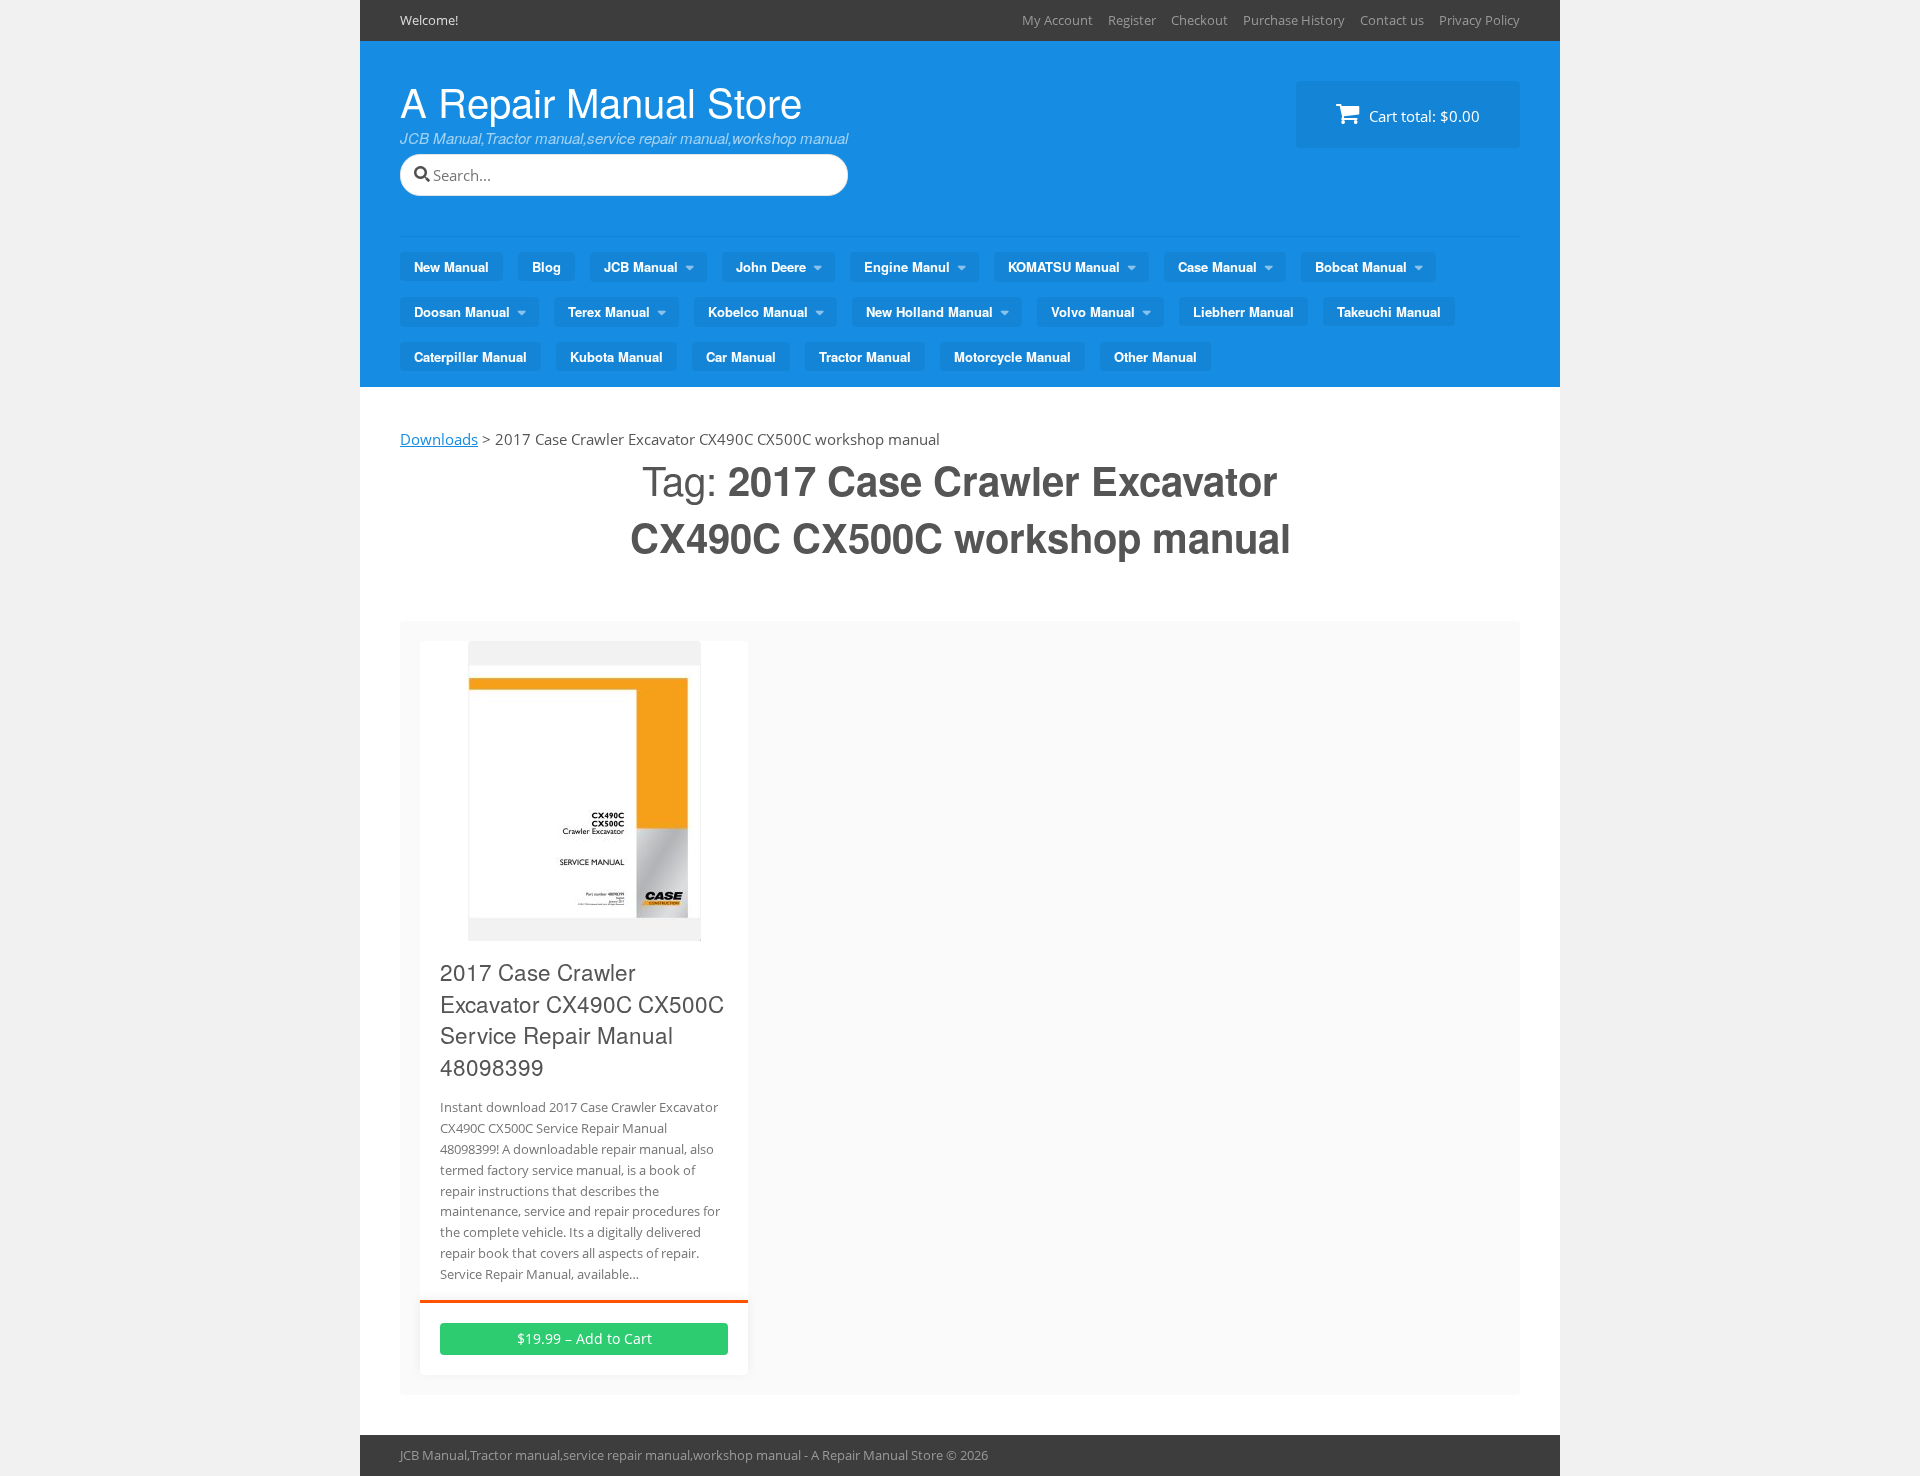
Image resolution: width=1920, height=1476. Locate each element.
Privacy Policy (1479, 20)
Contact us (1392, 20)
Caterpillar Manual (470, 356)
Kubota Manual (616, 356)
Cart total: (1422, 116)
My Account (1057, 20)
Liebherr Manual (1243, 311)
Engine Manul (907, 266)
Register (1132, 20)
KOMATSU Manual (1064, 266)
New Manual (451, 266)
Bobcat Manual (1361, 266)
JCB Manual (641, 266)
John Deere (771, 266)
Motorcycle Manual (1012, 356)
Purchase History (1294, 20)
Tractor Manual (865, 356)
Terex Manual (609, 311)
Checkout (1199, 20)
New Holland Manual (929, 311)
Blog (546, 266)
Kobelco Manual (758, 311)
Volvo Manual (1093, 311)
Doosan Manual (462, 311)
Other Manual (1155, 356)
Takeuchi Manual (1389, 311)
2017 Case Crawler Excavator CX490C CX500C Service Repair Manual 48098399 (582, 1018)
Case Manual (1217, 266)
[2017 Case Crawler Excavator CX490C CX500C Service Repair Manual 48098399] (584, 929)
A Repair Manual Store (601, 100)
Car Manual (741, 356)
